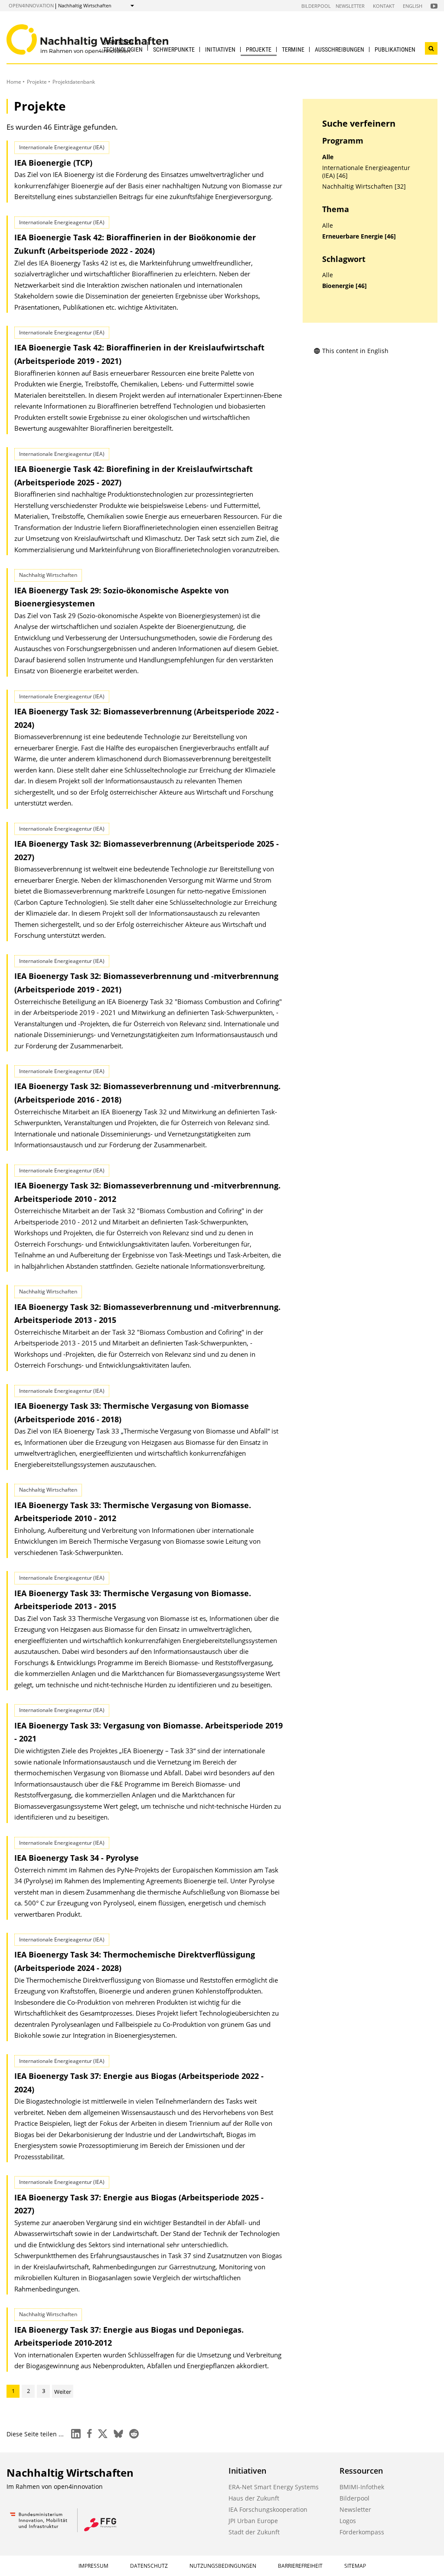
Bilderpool (316, 6)
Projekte (259, 49)
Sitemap (355, 2566)
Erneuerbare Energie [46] (359, 236)
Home (14, 82)
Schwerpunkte (174, 49)
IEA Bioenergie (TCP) (53, 163)
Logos (348, 2521)
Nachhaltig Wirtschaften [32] (364, 187)
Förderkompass (362, 2532)
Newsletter (350, 6)
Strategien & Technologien (123, 46)
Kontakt (384, 6)
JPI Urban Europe (253, 2521)
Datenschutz (149, 2566)
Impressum (93, 2566)
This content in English (355, 351)
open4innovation (31, 5)
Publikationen (395, 49)
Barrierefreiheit (300, 2566)
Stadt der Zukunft (254, 2532)
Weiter (63, 2392)
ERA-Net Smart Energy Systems (274, 2487)
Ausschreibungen (340, 49)
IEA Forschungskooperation (268, 2509)
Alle (328, 157)
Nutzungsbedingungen (223, 2566)
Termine (293, 49)
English (413, 6)
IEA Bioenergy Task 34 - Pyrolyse (77, 1858)
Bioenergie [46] (344, 286)
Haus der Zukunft (254, 2498)
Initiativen (220, 49)
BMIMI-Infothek (362, 2487)
